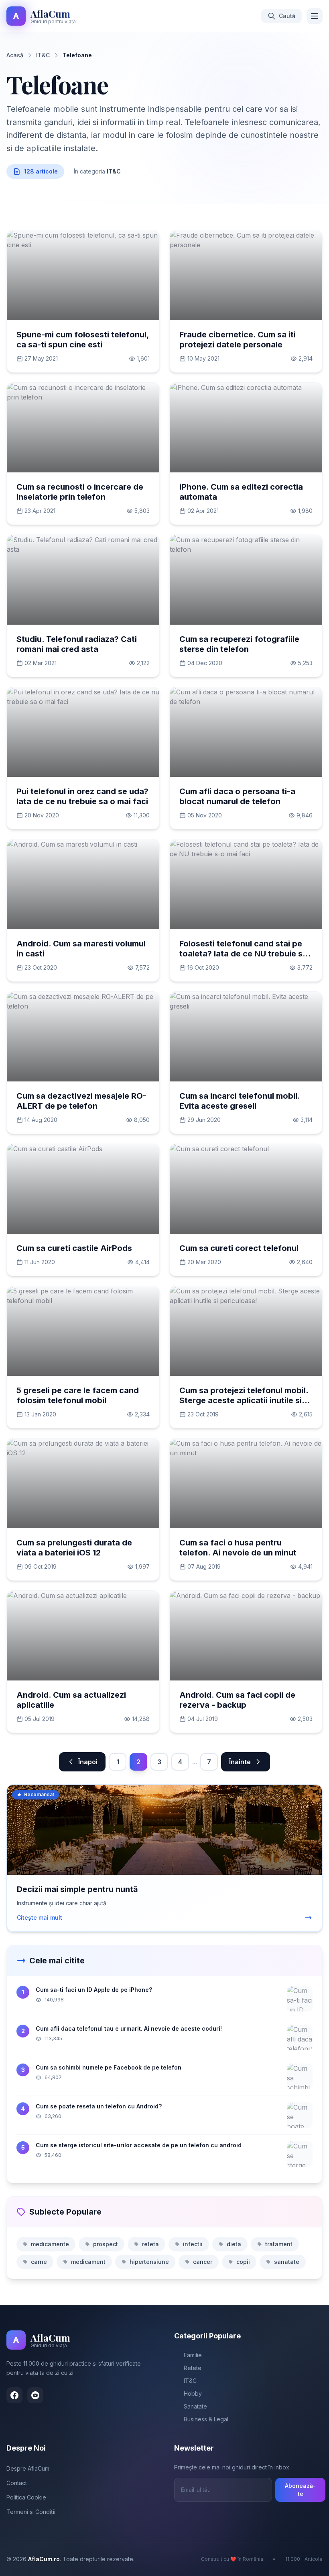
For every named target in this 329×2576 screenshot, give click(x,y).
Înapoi (88, 1762)
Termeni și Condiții (31, 2512)
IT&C (43, 55)
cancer (203, 2262)
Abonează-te (300, 2490)
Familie (193, 2355)
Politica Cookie (26, 2497)
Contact (17, 2483)
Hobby (193, 2393)
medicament (88, 2262)
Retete (193, 2368)
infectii (193, 2244)
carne (39, 2262)
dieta (234, 2244)
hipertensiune (149, 2262)
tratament (279, 2244)
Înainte (240, 1762)
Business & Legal (206, 2419)
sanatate (287, 2262)
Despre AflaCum (28, 2468)
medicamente (50, 2244)
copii (243, 2262)
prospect (106, 2244)
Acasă (15, 55)
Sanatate (195, 2406)
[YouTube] (35, 2395)
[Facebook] (14, 2395)
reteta (150, 2244)
